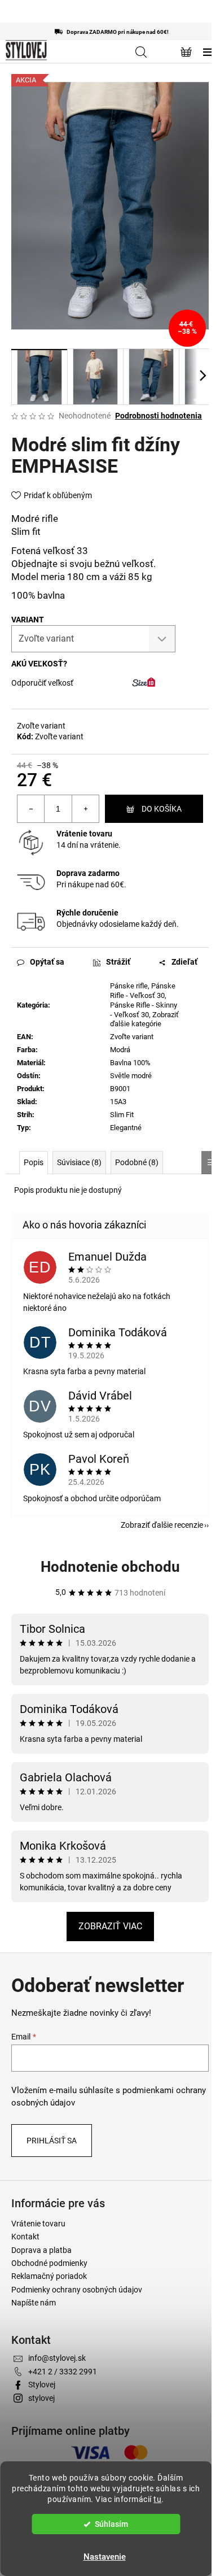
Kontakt (25, 2237)
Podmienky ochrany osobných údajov (77, 2290)
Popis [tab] (34, 1162)
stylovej (41, 2398)
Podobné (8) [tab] (137, 1162)
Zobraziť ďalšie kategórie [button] (144, 1019)
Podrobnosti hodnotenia (159, 416)
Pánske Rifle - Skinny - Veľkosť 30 (144, 1010)
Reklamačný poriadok (49, 2276)
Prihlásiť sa (52, 2141)
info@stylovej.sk (57, 2358)
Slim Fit (122, 1115)
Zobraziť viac (110, 1926)
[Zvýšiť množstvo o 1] (85, 809)
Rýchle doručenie (87, 913)
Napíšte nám (34, 2303)
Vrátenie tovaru (84, 834)
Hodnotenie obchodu (110, 1567)
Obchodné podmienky (49, 2263)
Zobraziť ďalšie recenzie (162, 1525)
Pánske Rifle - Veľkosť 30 (143, 991)
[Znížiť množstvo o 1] (31, 809)
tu (157, 2499)
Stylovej (42, 2385)
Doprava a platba (41, 2250)
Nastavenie (105, 2557)
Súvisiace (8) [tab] (79, 1162)
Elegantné (126, 1128)
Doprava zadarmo (88, 873)
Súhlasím (111, 2524)
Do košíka (162, 809)
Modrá (120, 1050)
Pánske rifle (129, 986)
